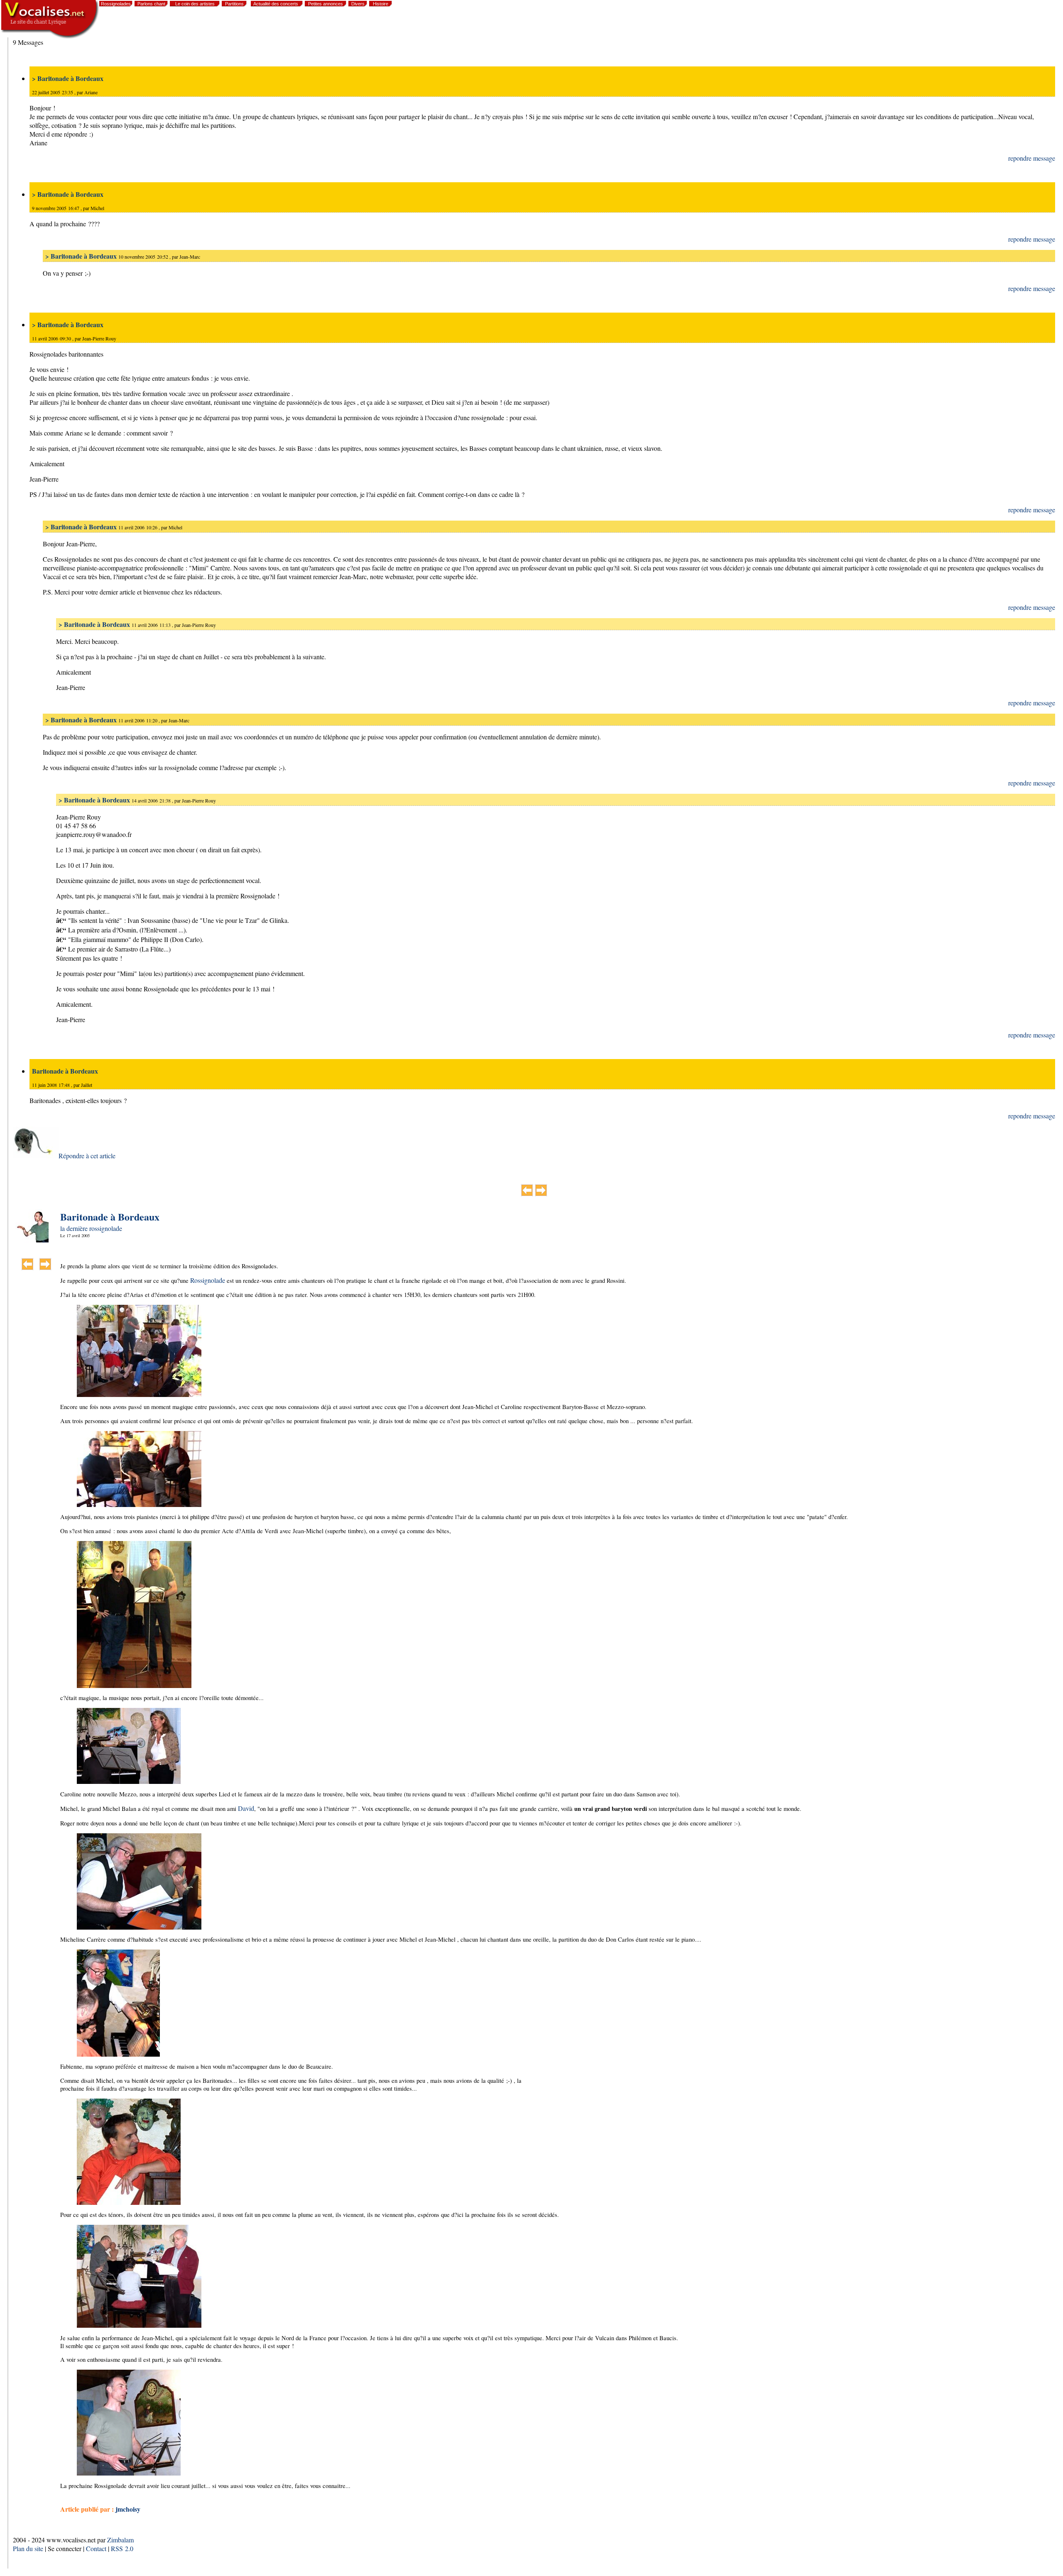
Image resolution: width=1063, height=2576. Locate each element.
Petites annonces (326, 4)
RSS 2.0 (122, 2548)
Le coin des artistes (195, 4)
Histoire (381, 4)
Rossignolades (116, 4)
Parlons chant (151, 4)
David (246, 1808)
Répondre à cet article (87, 1156)
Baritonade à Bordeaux (65, 1071)
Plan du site (28, 2548)
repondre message (1032, 158)
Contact (96, 2548)
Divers (358, 4)
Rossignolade (208, 1280)
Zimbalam (120, 2540)
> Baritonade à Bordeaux (68, 78)
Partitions (234, 4)
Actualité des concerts (276, 4)
